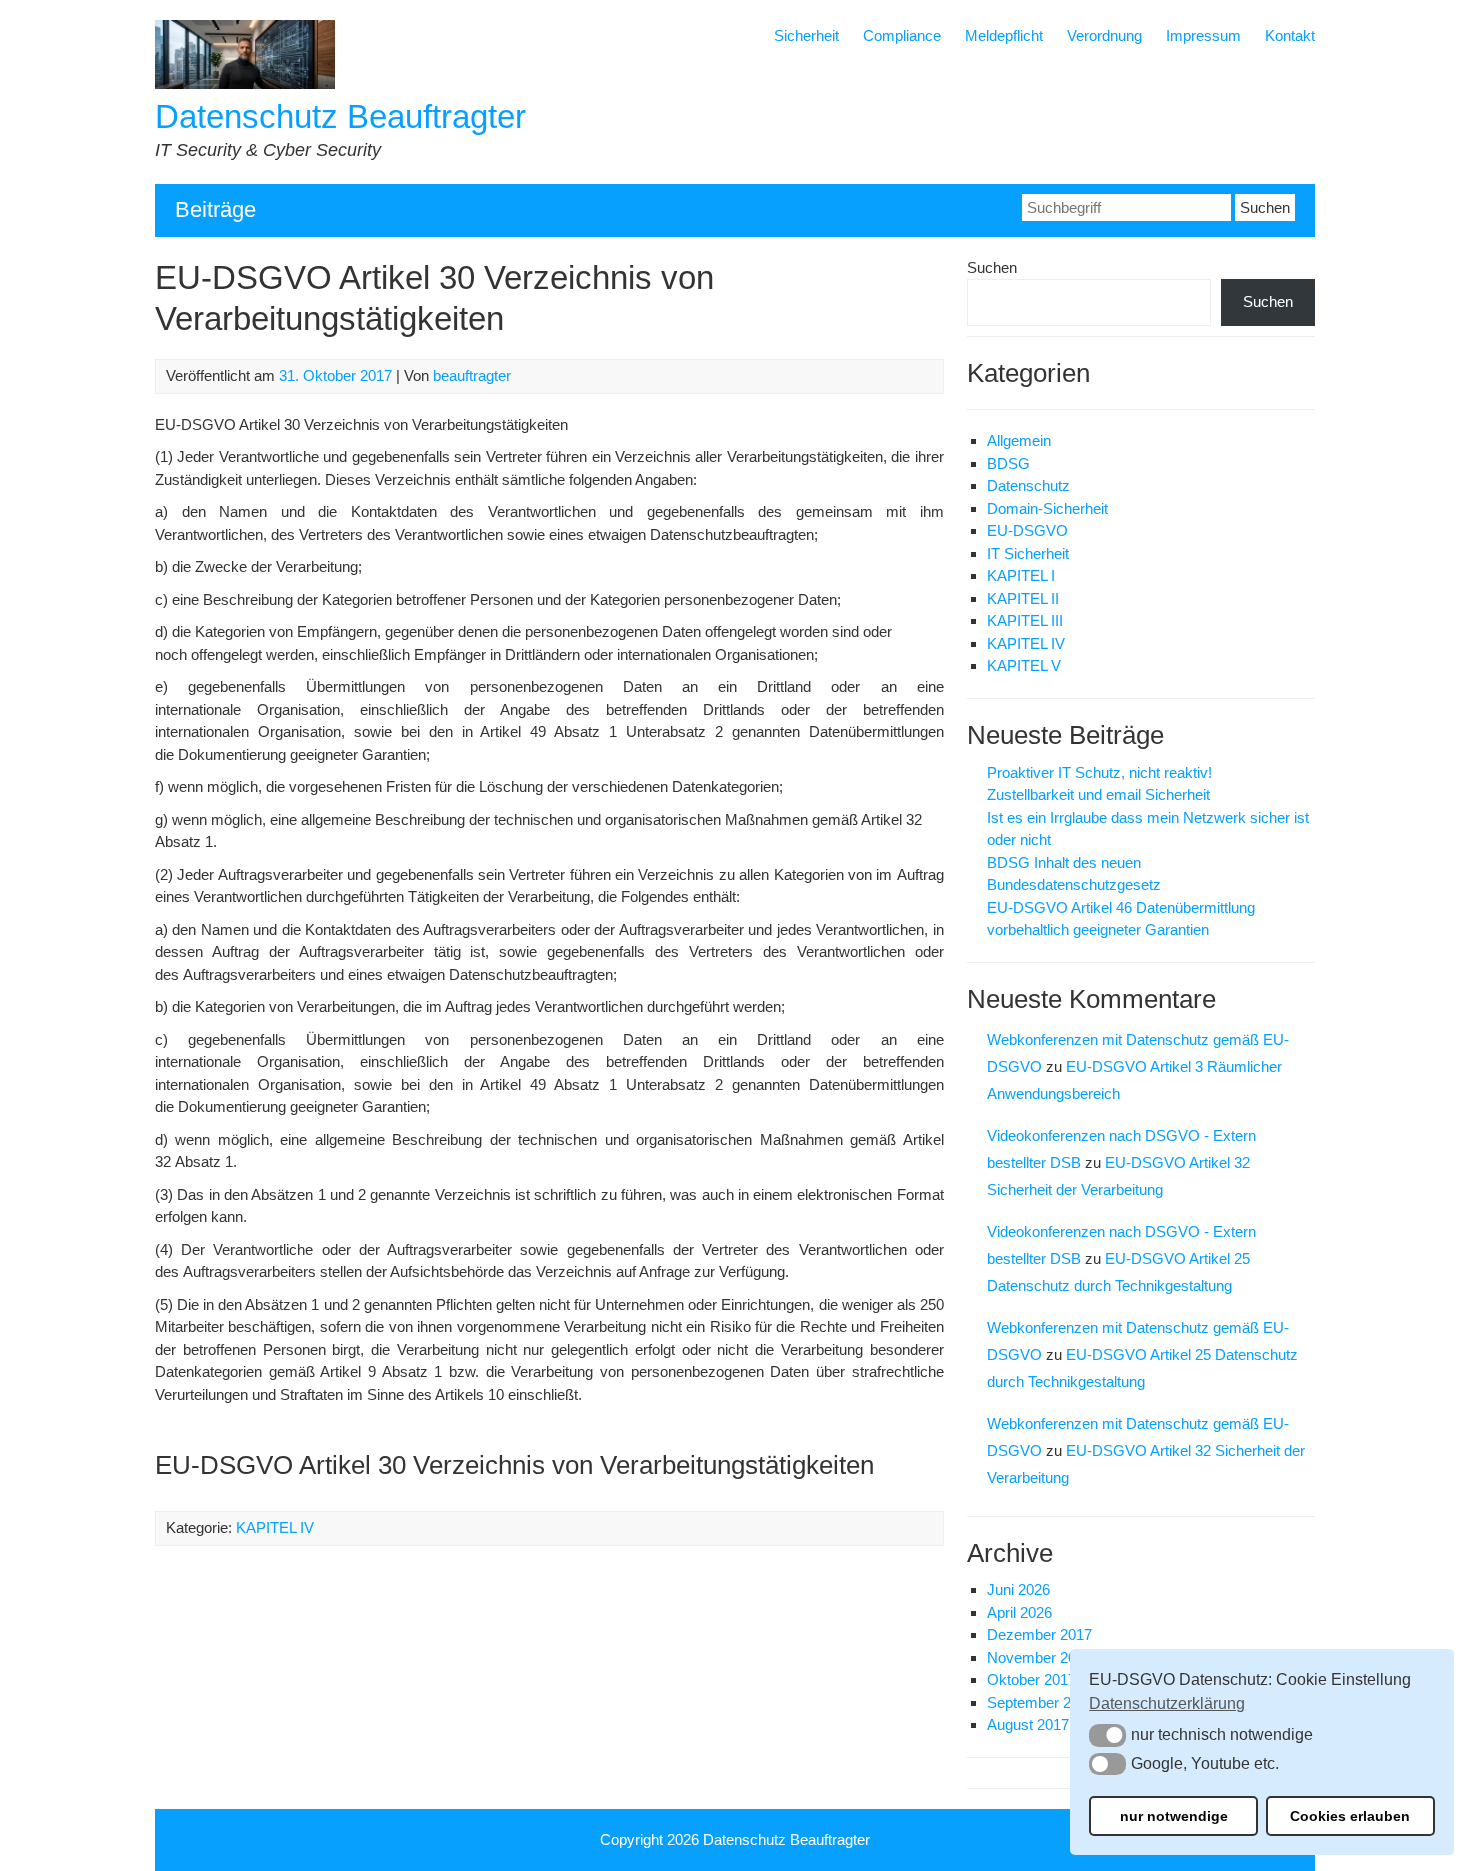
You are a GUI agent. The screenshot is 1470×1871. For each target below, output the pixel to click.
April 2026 (1019, 1612)
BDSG (1008, 463)
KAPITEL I (1021, 575)
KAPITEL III (1025, 620)
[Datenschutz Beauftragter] (245, 83)
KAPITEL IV (275, 1527)
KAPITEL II (1023, 598)
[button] (1107, 1735)
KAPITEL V (1024, 665)
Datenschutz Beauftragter (340, 116)
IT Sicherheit (1028, 553)
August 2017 (1028, 1724)
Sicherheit (806, 35)
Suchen (992, 267)
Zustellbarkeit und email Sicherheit (1098, 794)
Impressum (1203, 35)
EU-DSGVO (1027, 530)
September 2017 (1041, 1702)
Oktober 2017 (1031, 1679)
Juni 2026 (1018, 1589)
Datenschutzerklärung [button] (1167, 1703)
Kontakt (1290, 35)
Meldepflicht (1004, 35)
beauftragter (472, 375)
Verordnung (1104, 35)
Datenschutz (1028, 485)
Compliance (902, 35)
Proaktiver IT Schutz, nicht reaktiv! (1099, 772)
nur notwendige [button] (1174, 1816)
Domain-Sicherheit (1047, 508)
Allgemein (1019, 440)
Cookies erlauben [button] (1350, 1816)
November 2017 (1039, 1657)
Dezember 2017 (1039, 1634)
